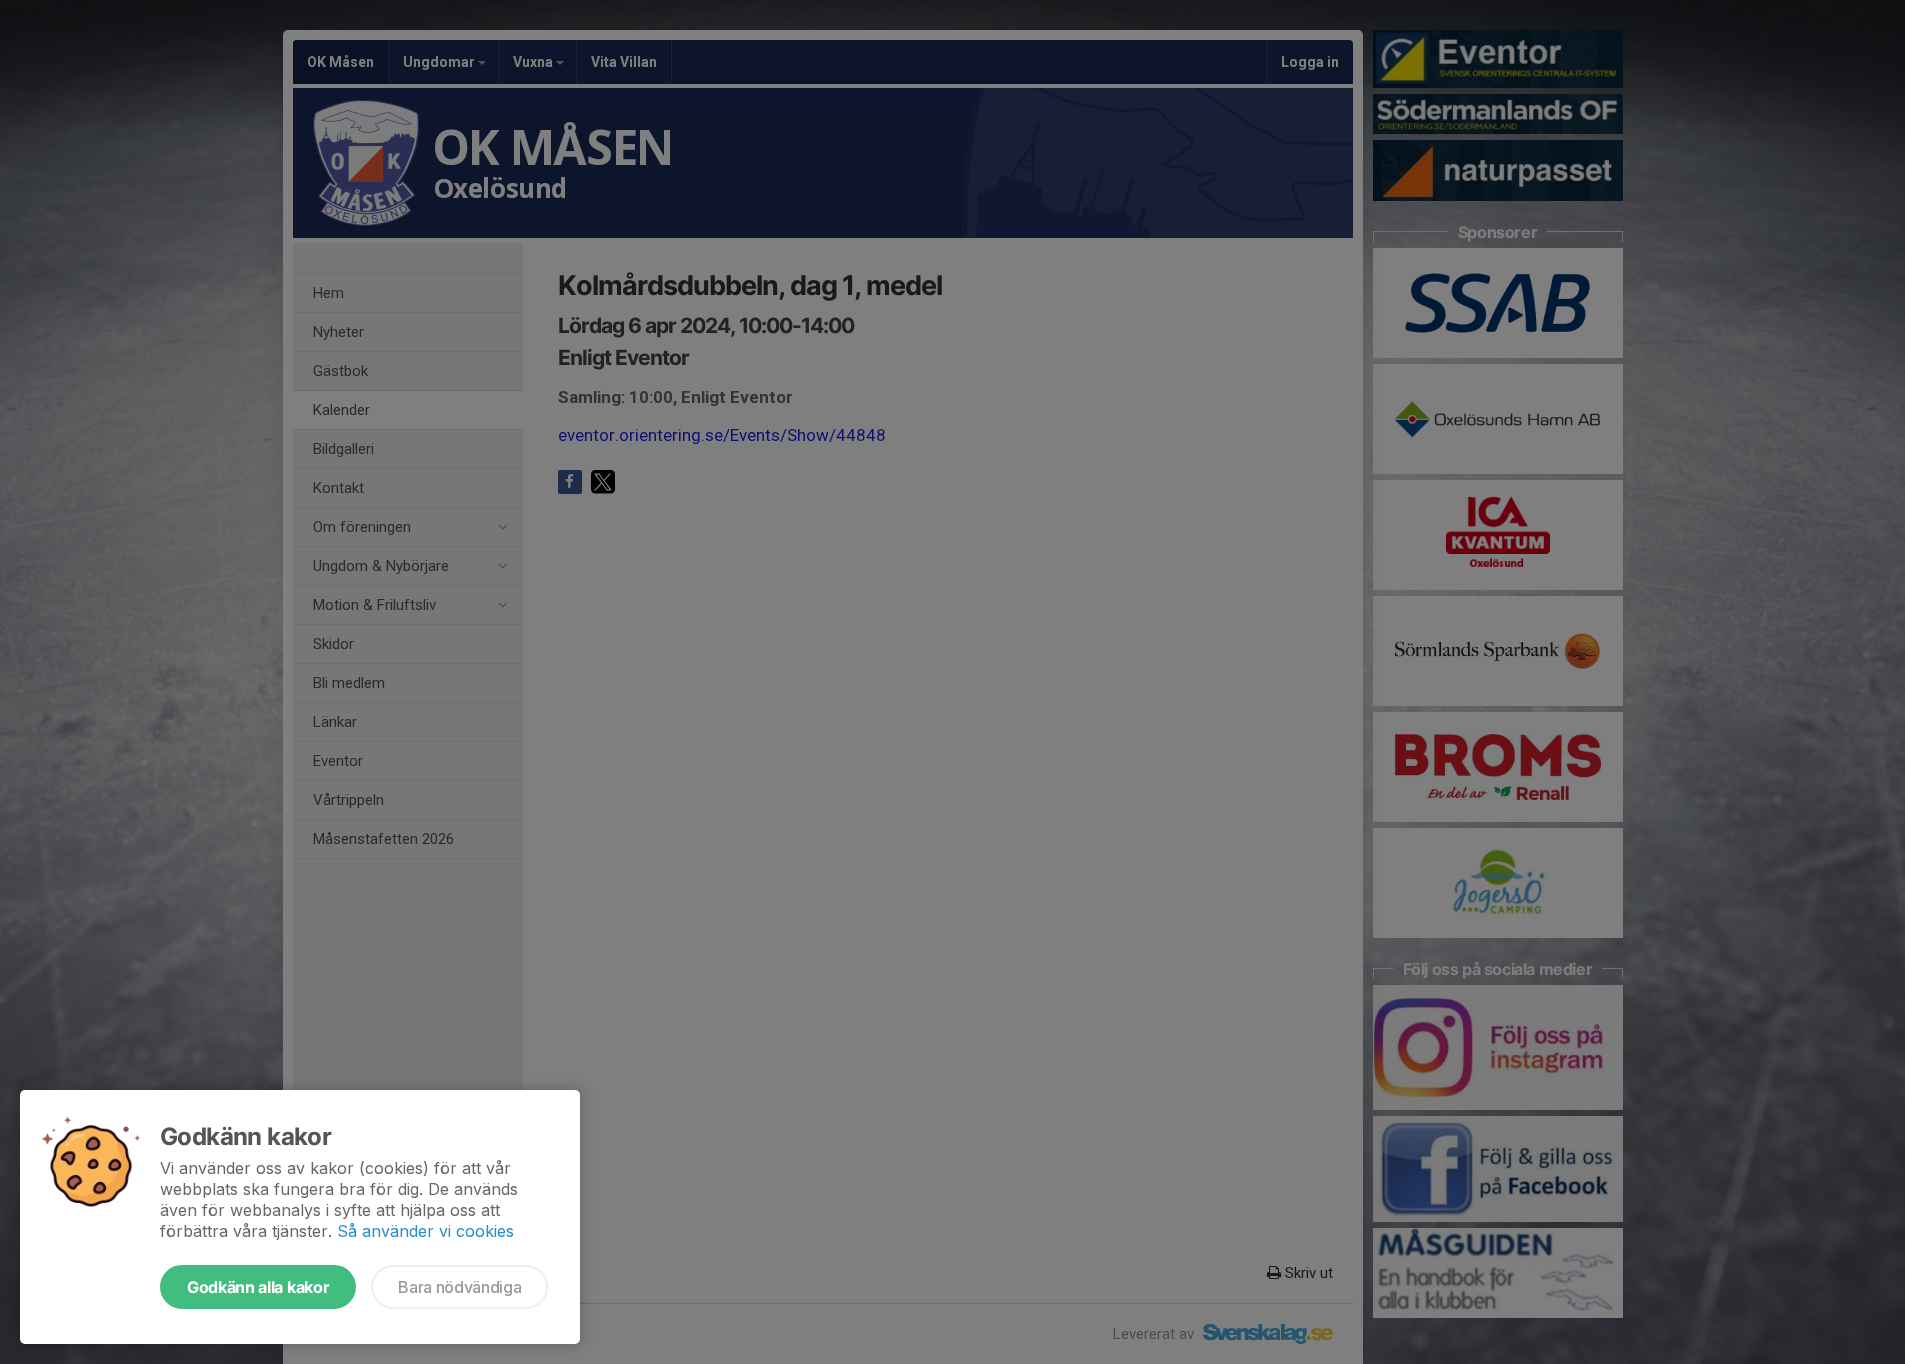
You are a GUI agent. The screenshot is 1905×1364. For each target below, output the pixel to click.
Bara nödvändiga (459, 1287)
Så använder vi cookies (425, 1231)
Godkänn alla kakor (258, 1287)
